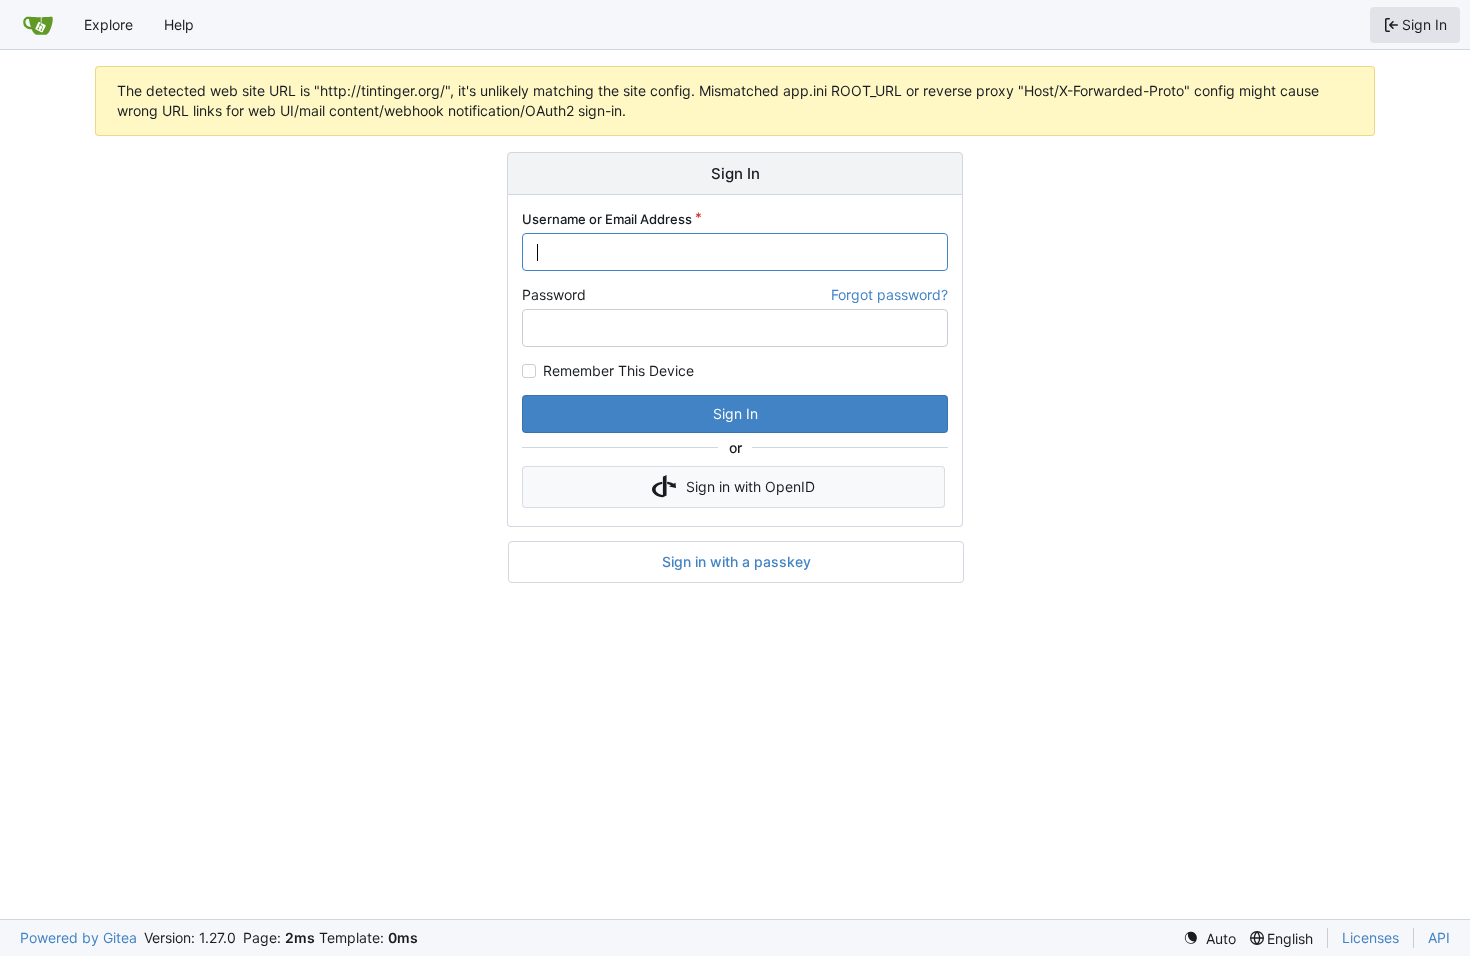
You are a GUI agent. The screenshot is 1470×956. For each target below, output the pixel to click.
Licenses (1370, 937)
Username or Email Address (607, 219)
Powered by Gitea (78, 937)
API (1439, 937)
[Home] (38, 25)
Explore (108, 24)
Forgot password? (889, 294)
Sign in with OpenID (750, 486)
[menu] (1209, 938)
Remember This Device (618, 371)
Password (554, 294)
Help (179, 24)
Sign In (735, 413)
